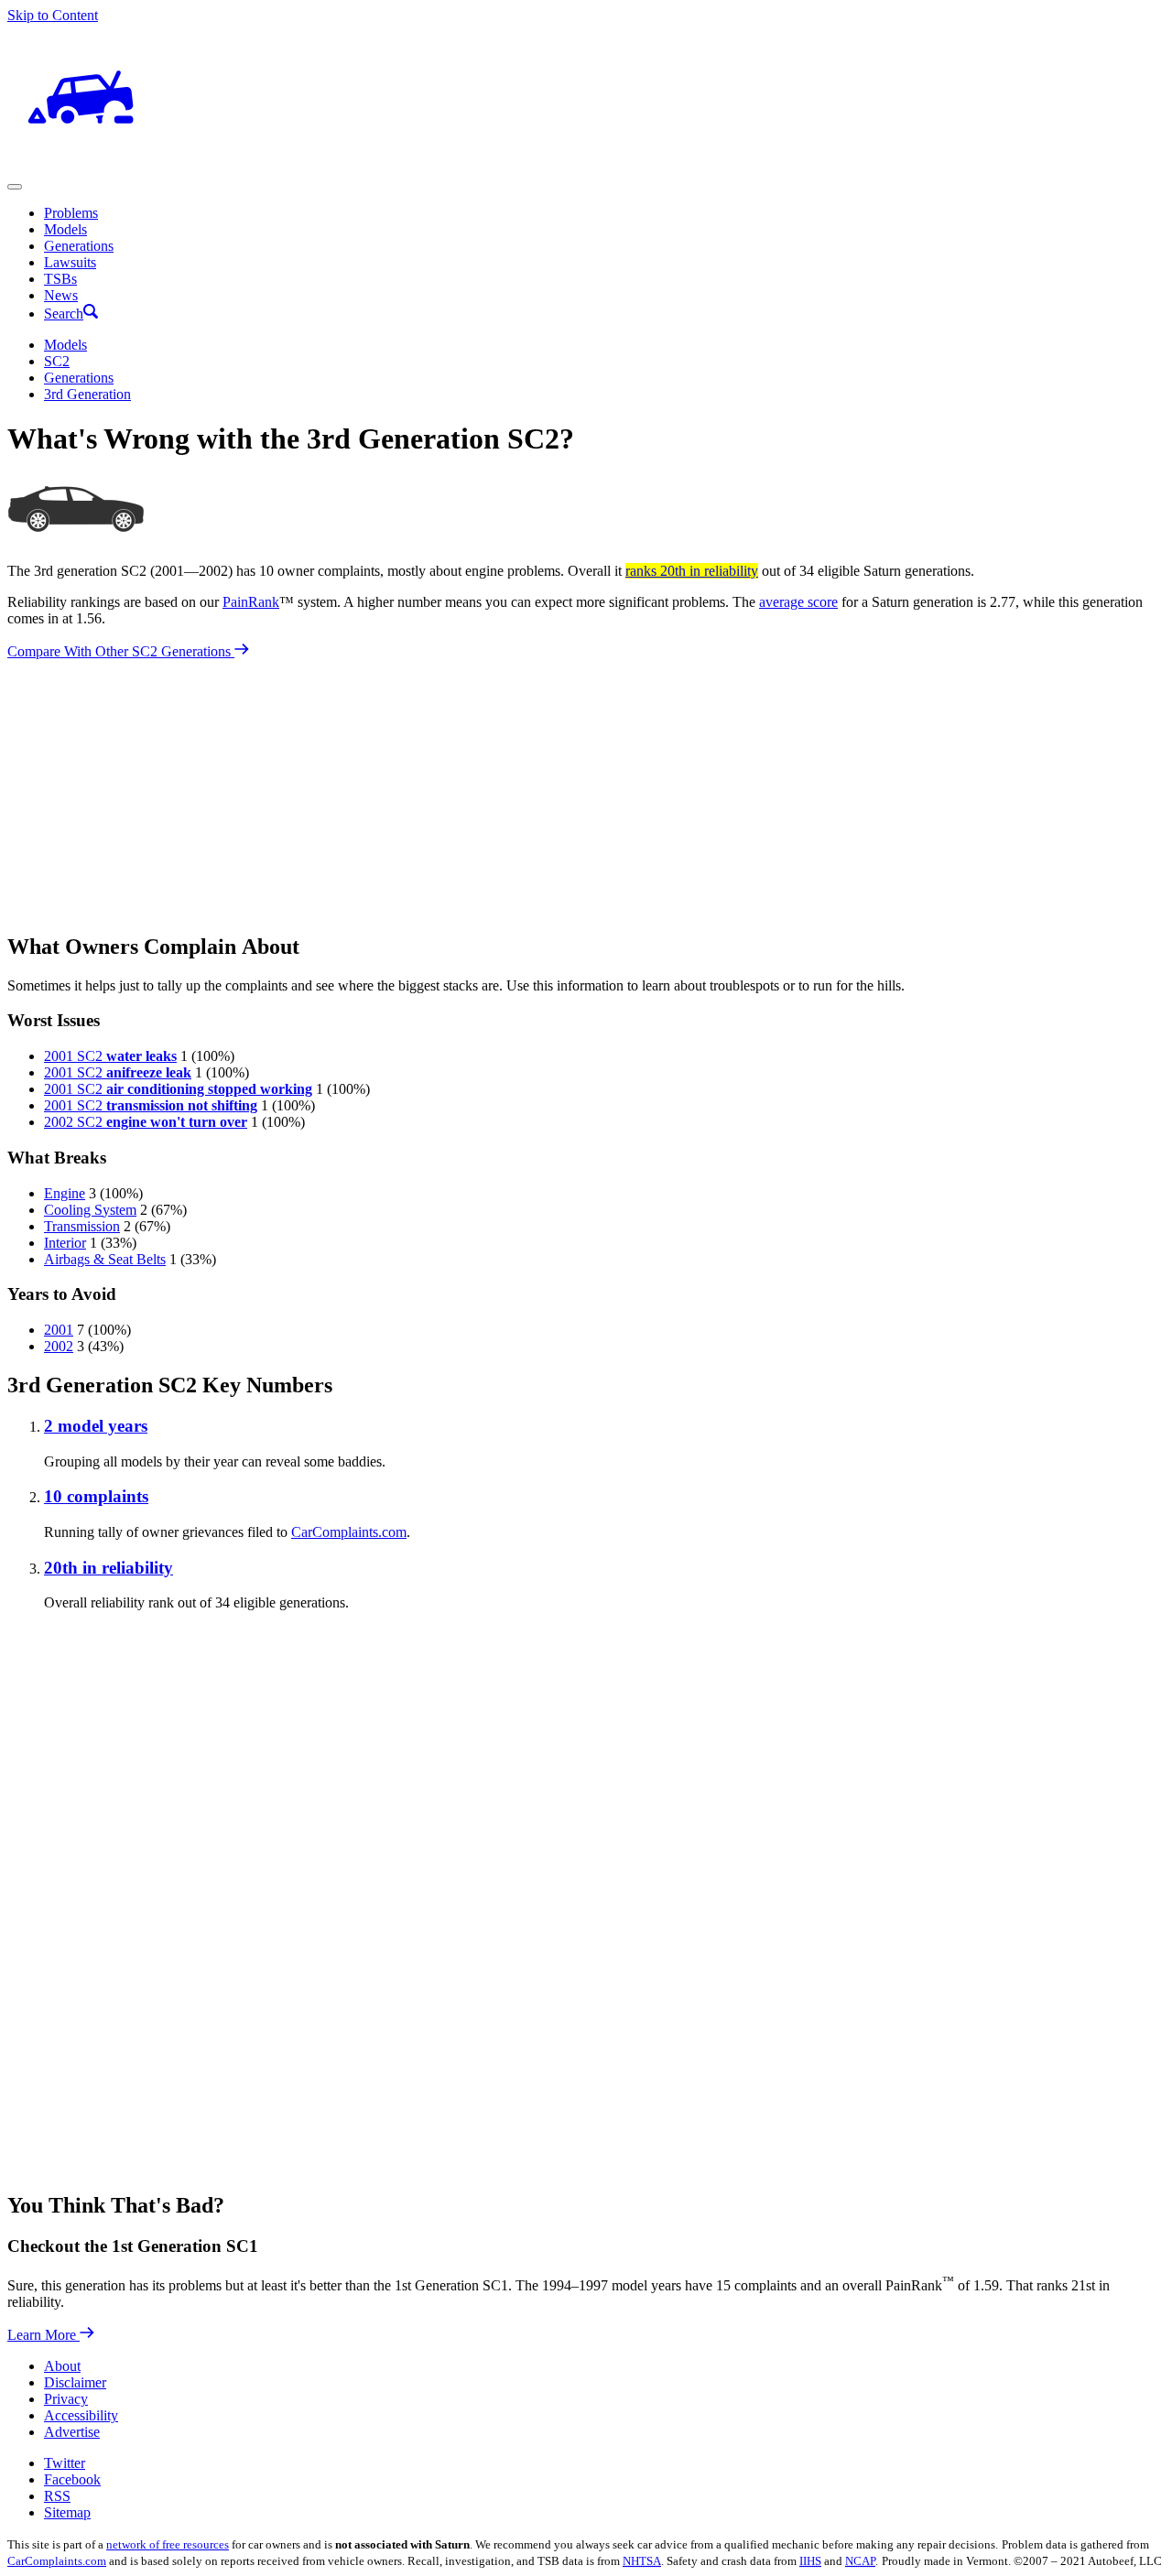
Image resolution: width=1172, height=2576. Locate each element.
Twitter (65, 2463)
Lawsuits (70, 262)
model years (96, 1426)
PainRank (251, 602)
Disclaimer (75, 2382)
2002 (59, 1346)
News (61, 295)
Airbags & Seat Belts (105, 1259)
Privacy (66, 2399)
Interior (65, 1243)
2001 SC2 (110, 1056)
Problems (71, 213)
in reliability (109, 1568)
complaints (96, 1496)
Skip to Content (53, 15)
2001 (59, 1330)
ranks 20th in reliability (692, 571)
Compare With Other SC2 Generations (121, 651)
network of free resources (168, 2544)
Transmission (82, 1226)
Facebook (72, 2479)
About (62, 2366)
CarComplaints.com (349, 1532)
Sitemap (67, 2512)
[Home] (81, 165)
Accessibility (81, 2415)
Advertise (72, 2432)
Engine (65, 1193)
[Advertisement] (557, 788)
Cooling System (90, 1210)
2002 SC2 (146, 1122)
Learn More (43, 2335)
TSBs (60, 279)
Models (65, 229)
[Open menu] (15, 187)
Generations (79, 246)
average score (798, 602)
